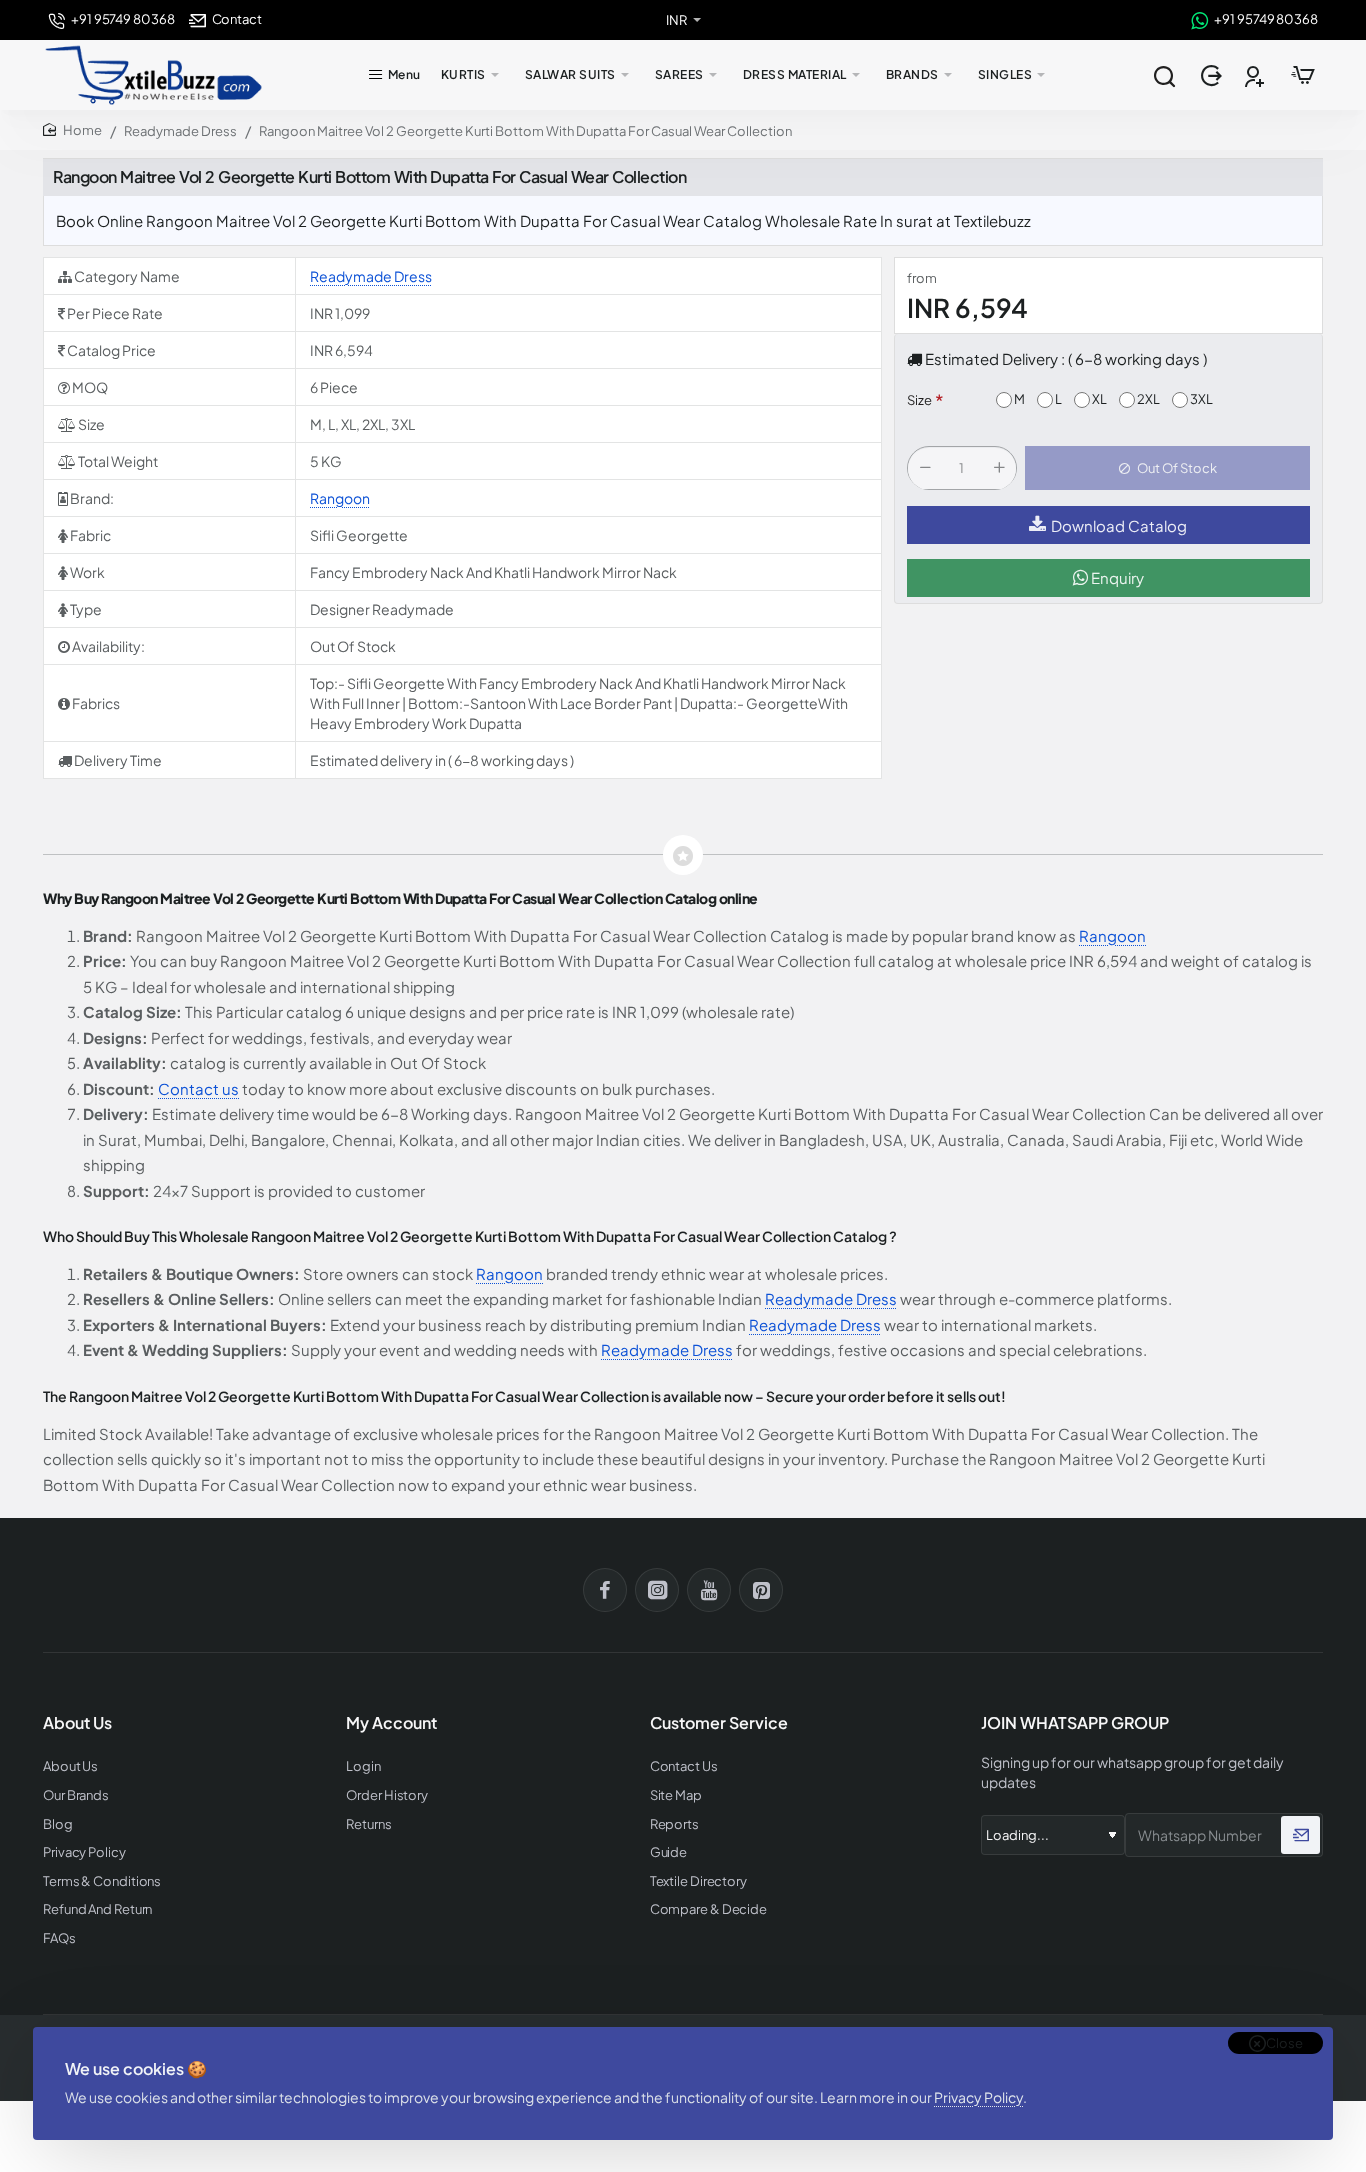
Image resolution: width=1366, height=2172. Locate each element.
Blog (58, 1824)
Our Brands (76, 1795)
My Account (391, 1723)
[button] (1167, 469)
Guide (669, 1852)
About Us (70, 1766)
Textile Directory (698, 1881)
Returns (368, 1824)
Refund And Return (97, 1909)
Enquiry (1116, 578)
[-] (925, 469)
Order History (387, 1795)
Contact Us (684, 1766)
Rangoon (340, 498)
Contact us (198, 1088)
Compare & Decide (708, 1909)
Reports (674, 1824)
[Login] (1213, 75)
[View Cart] (1303, 75)
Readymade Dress (180, 131)
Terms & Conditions (102, 1881)
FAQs (59, 1938)
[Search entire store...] (1164, 75)
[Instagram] (657, 1590)
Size (919, 401)
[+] (999, 469)
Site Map (676, 1795)
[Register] (1256, 75)
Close (1284, 2043)
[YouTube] (709, 1590)
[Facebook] (605, 1590)
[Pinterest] (761, 1590)
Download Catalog (1119, 525)
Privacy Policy (978, 2097)
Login (363, 1766)
